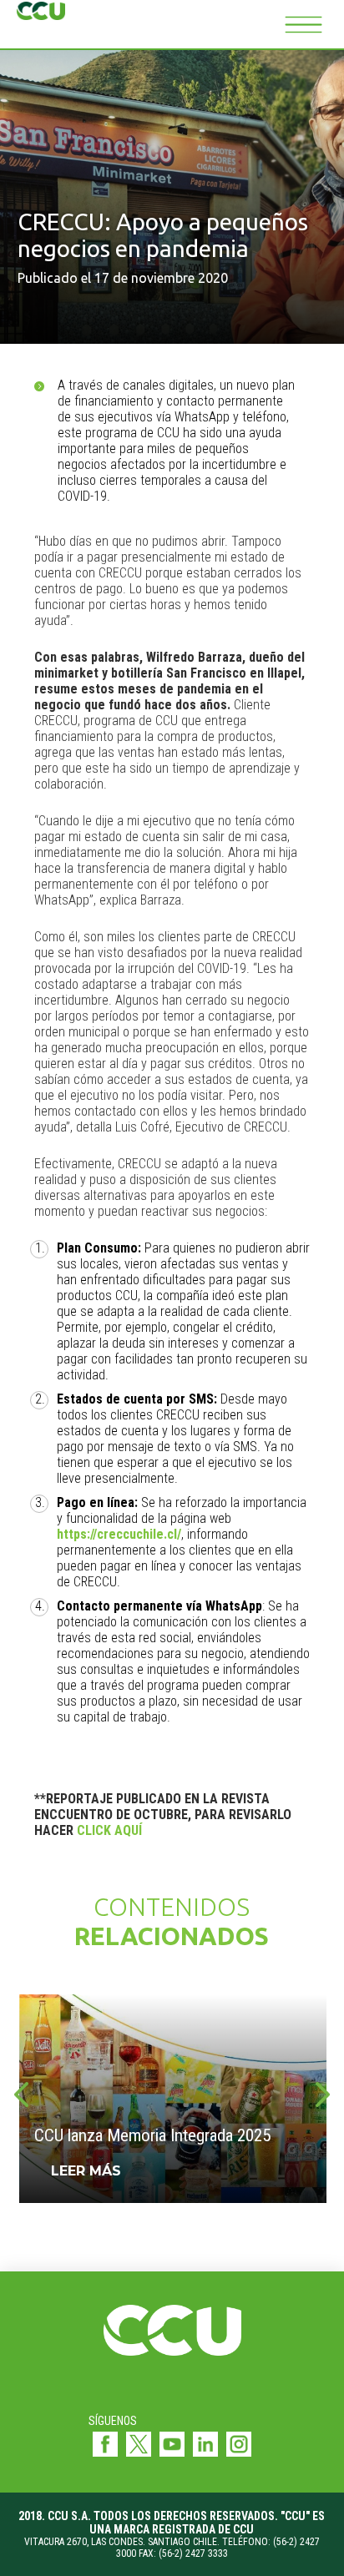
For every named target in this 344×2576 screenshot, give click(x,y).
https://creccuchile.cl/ (119, 1534)
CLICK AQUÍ (109, 1830)
